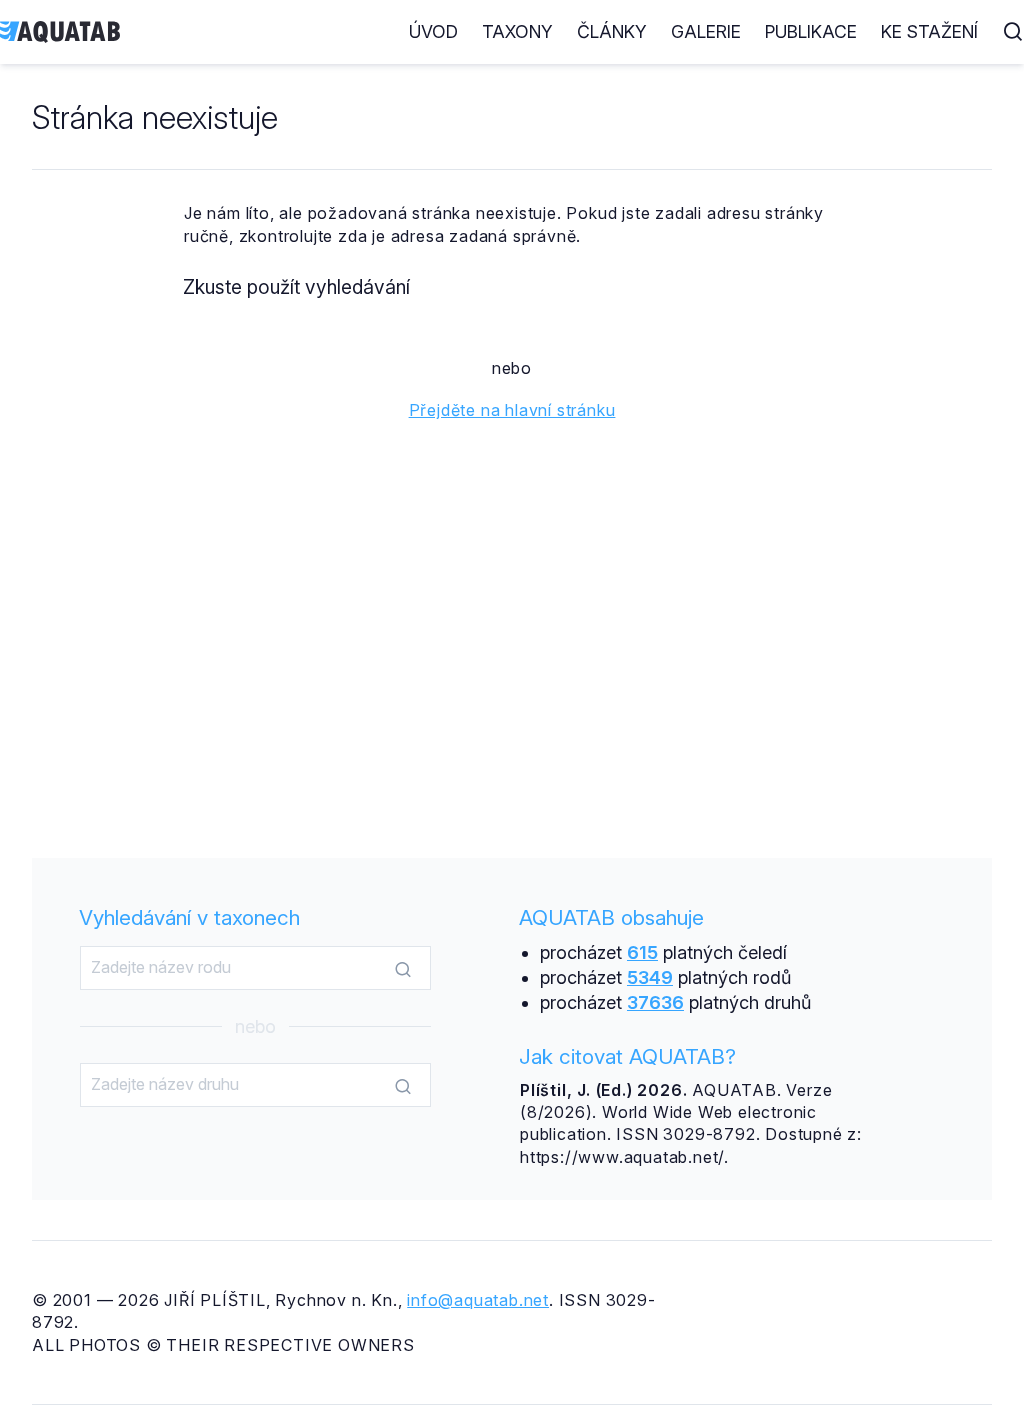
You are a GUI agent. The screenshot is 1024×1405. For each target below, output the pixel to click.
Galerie (706, 31)
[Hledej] (403, 969)
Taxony (517, 31)
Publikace (811, 31)
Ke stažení (929, 31)
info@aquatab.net (478, 1300)
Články (612, 31)
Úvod (433, 31)
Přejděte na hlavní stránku (512, 410)
